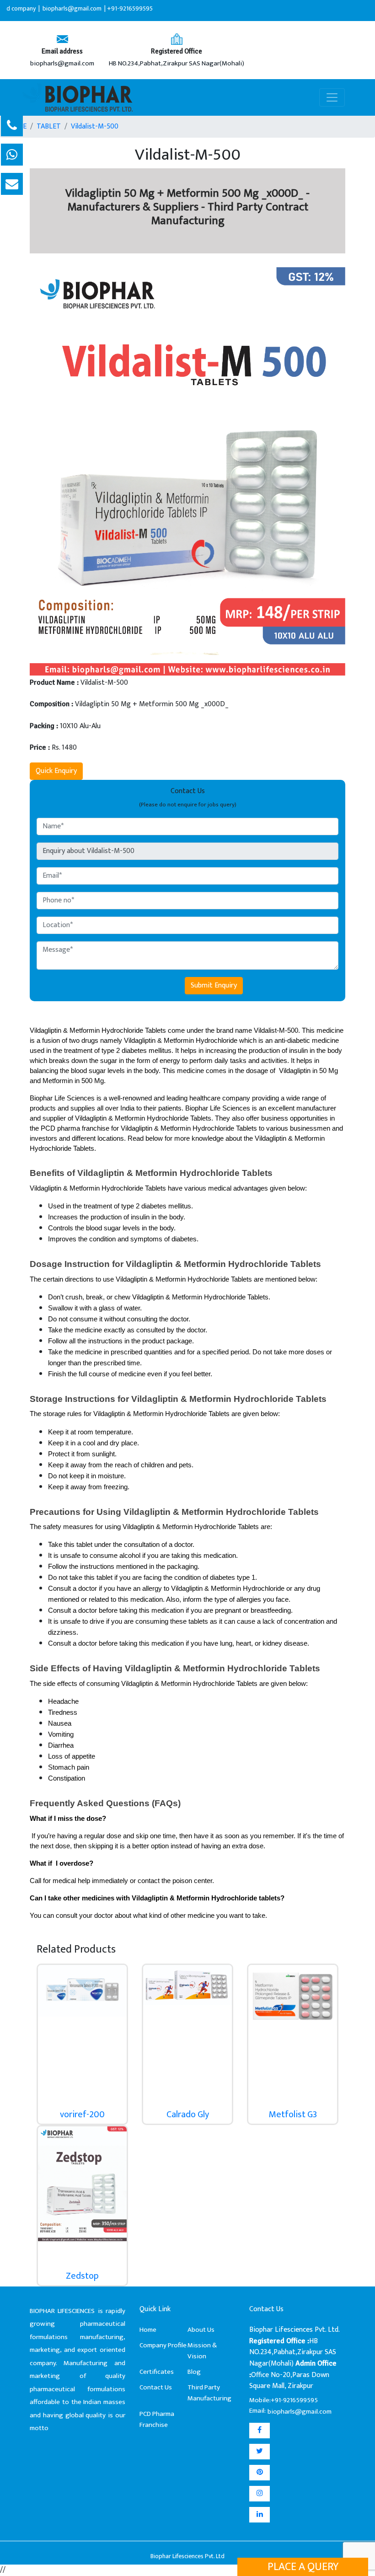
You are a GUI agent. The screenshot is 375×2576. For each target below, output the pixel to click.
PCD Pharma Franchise (157, 2419)
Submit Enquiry (214, 985)
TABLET (49, 127)
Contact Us (156, 2387)
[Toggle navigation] (332, 97)
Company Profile (163, 2345)
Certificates (157, 2372)
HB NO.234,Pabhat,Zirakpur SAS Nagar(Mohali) (177, 64)
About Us (201, 2330)
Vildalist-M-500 (95, 127)
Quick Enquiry (56, 771)
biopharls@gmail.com (62, 64)
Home (148, 2330)
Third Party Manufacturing (209, 2393)
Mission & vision (202, 2351)
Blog (194, 2372)
